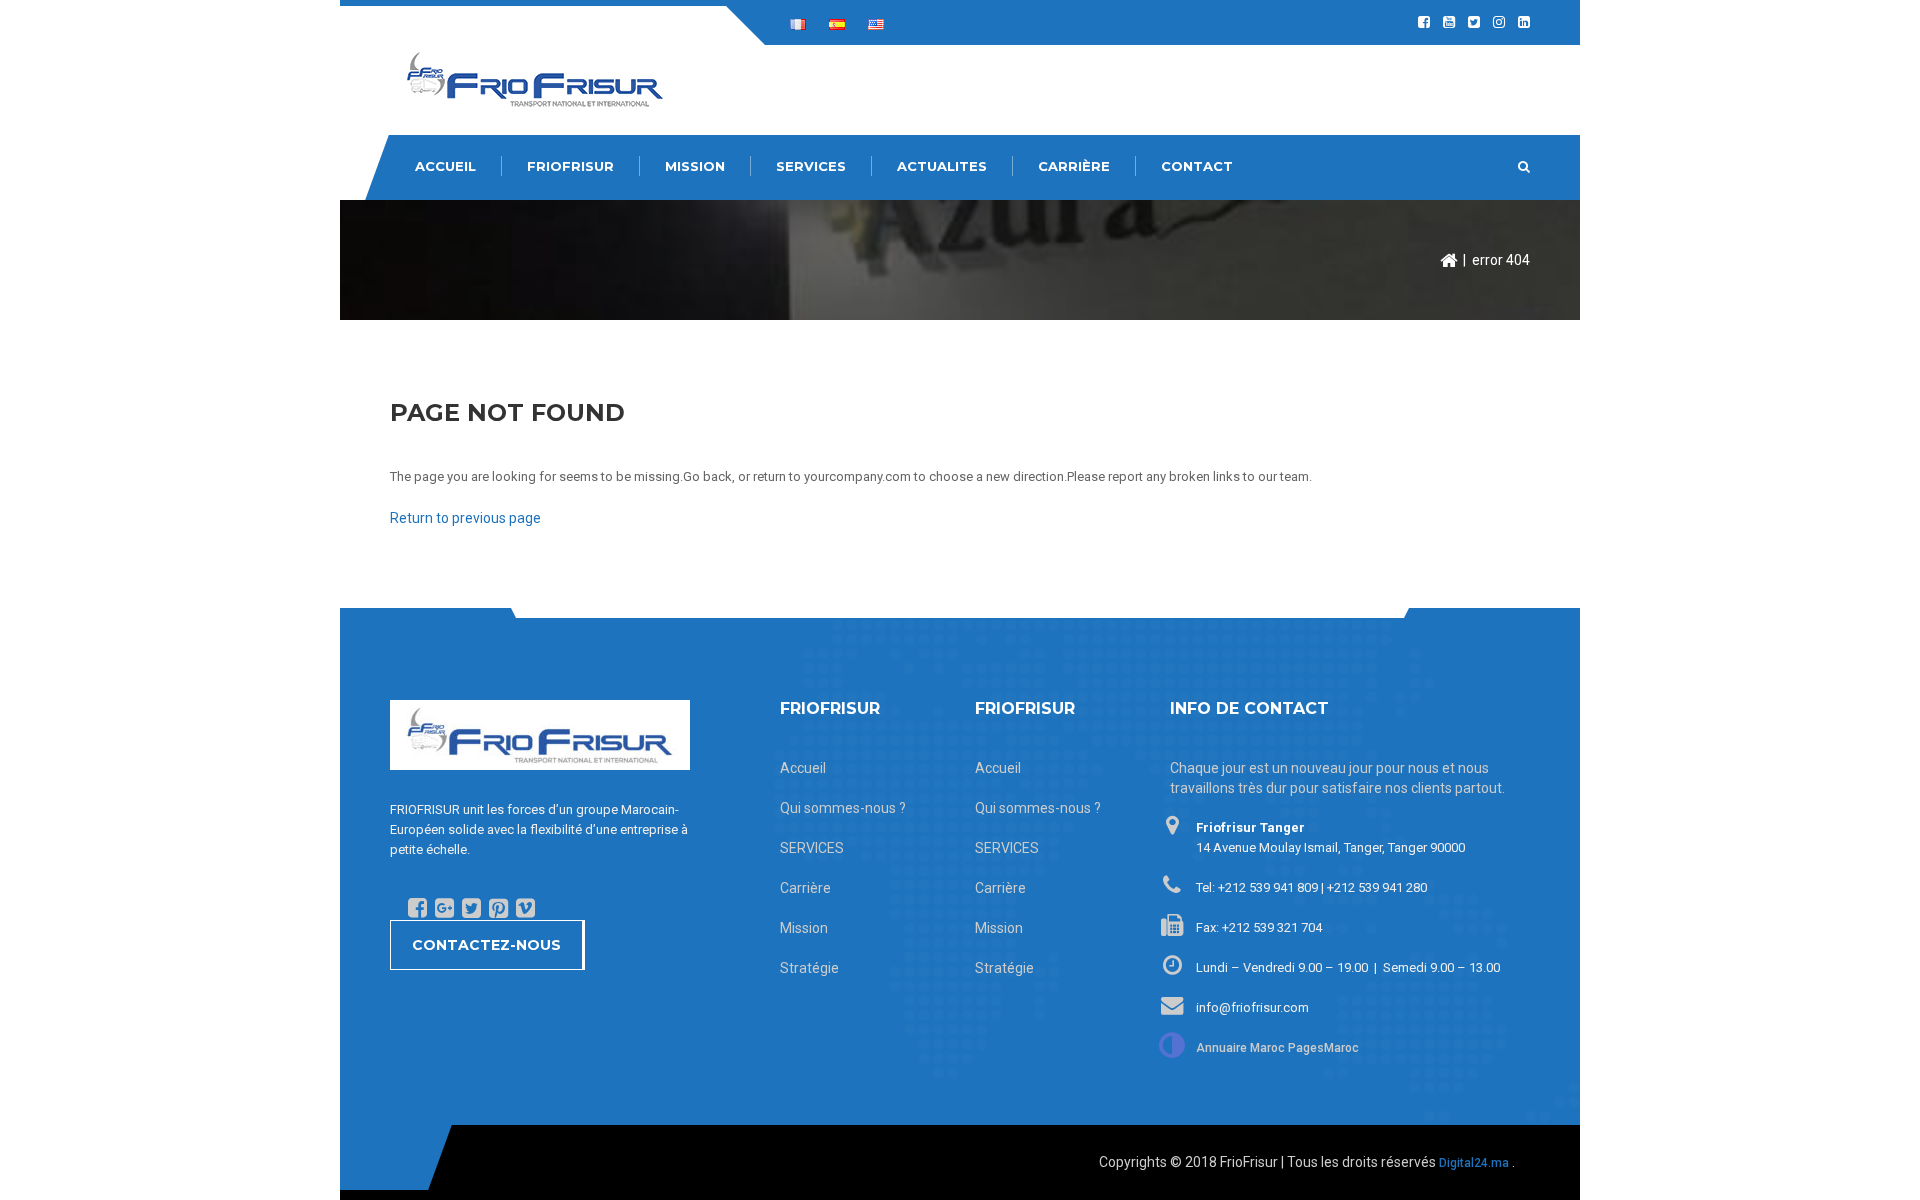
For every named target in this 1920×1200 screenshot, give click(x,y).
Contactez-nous (486, 945)
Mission (695, 166)
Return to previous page (465, 518)
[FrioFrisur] (535, 78)
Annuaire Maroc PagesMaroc (1277, 1048)
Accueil (445, 166)
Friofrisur (570, 166)
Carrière (1074, 166)
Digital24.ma (1474, 1163)
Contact (1197, 166)
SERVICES (811, 166)
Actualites (942, 166)
